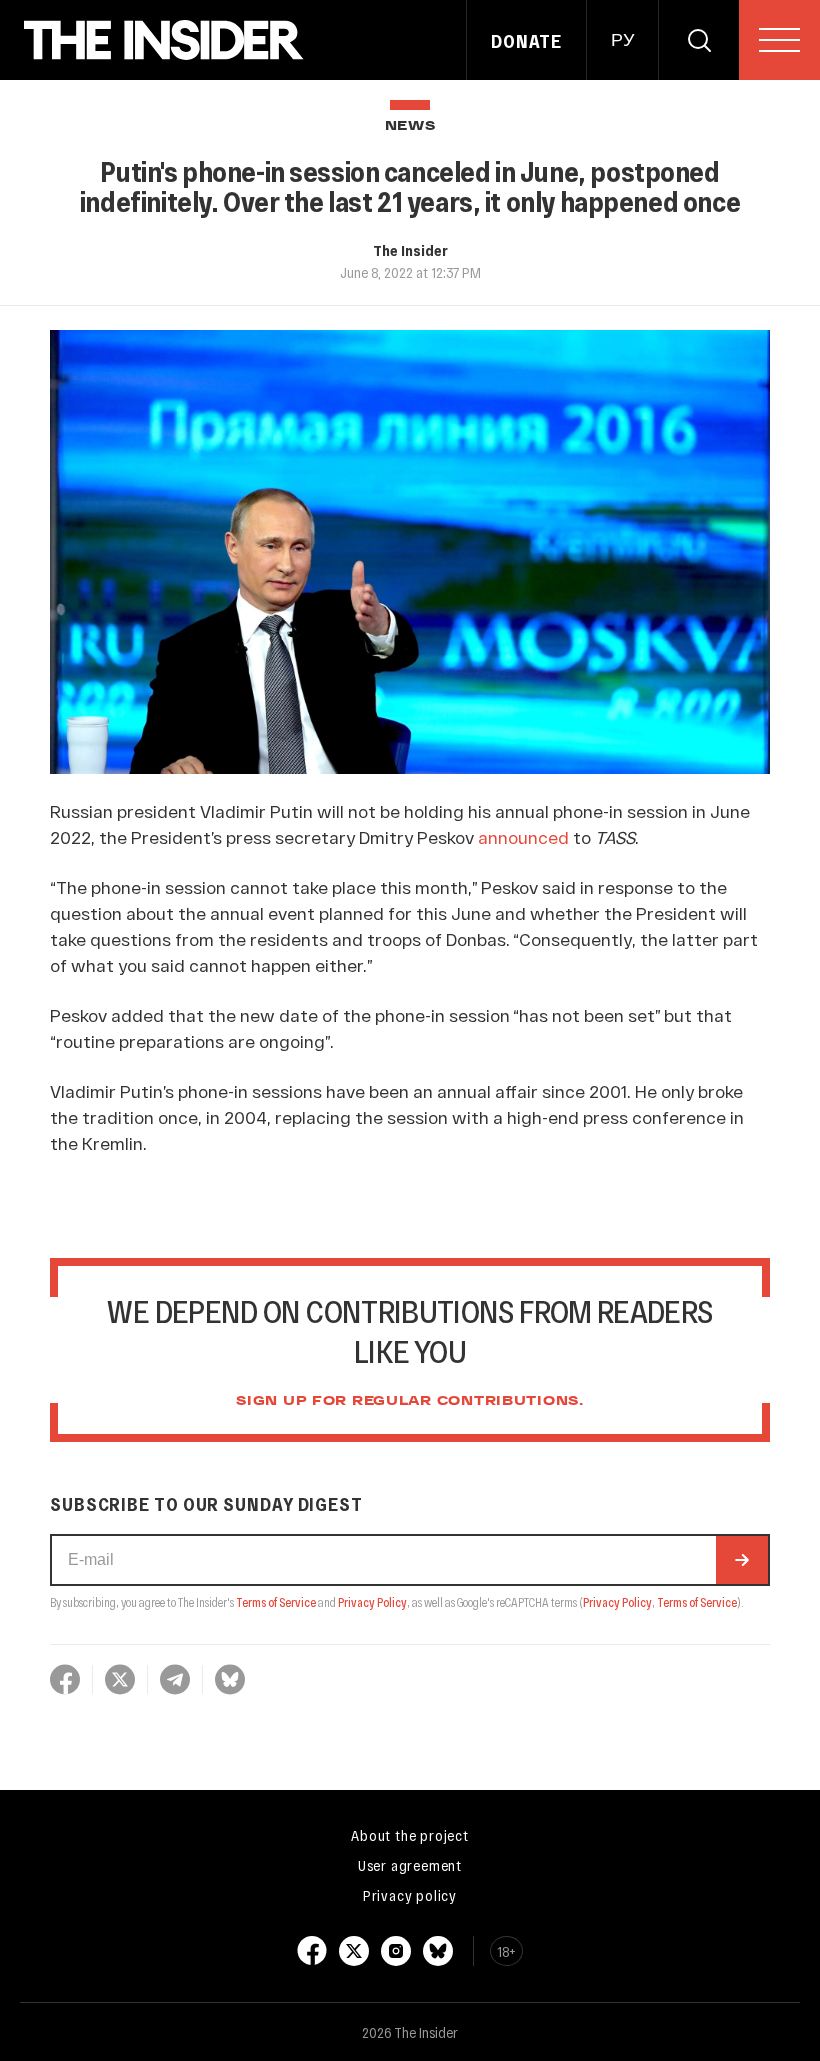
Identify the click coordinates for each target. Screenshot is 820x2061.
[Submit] (742, 1560)
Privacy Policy (372, 1602)
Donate (526, 41)
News (410, 126)
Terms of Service (276, 1602)
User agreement (410, 1865)
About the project (410, 1835)
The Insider (410, 250)
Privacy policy (410, 1895)
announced (523, 837)
